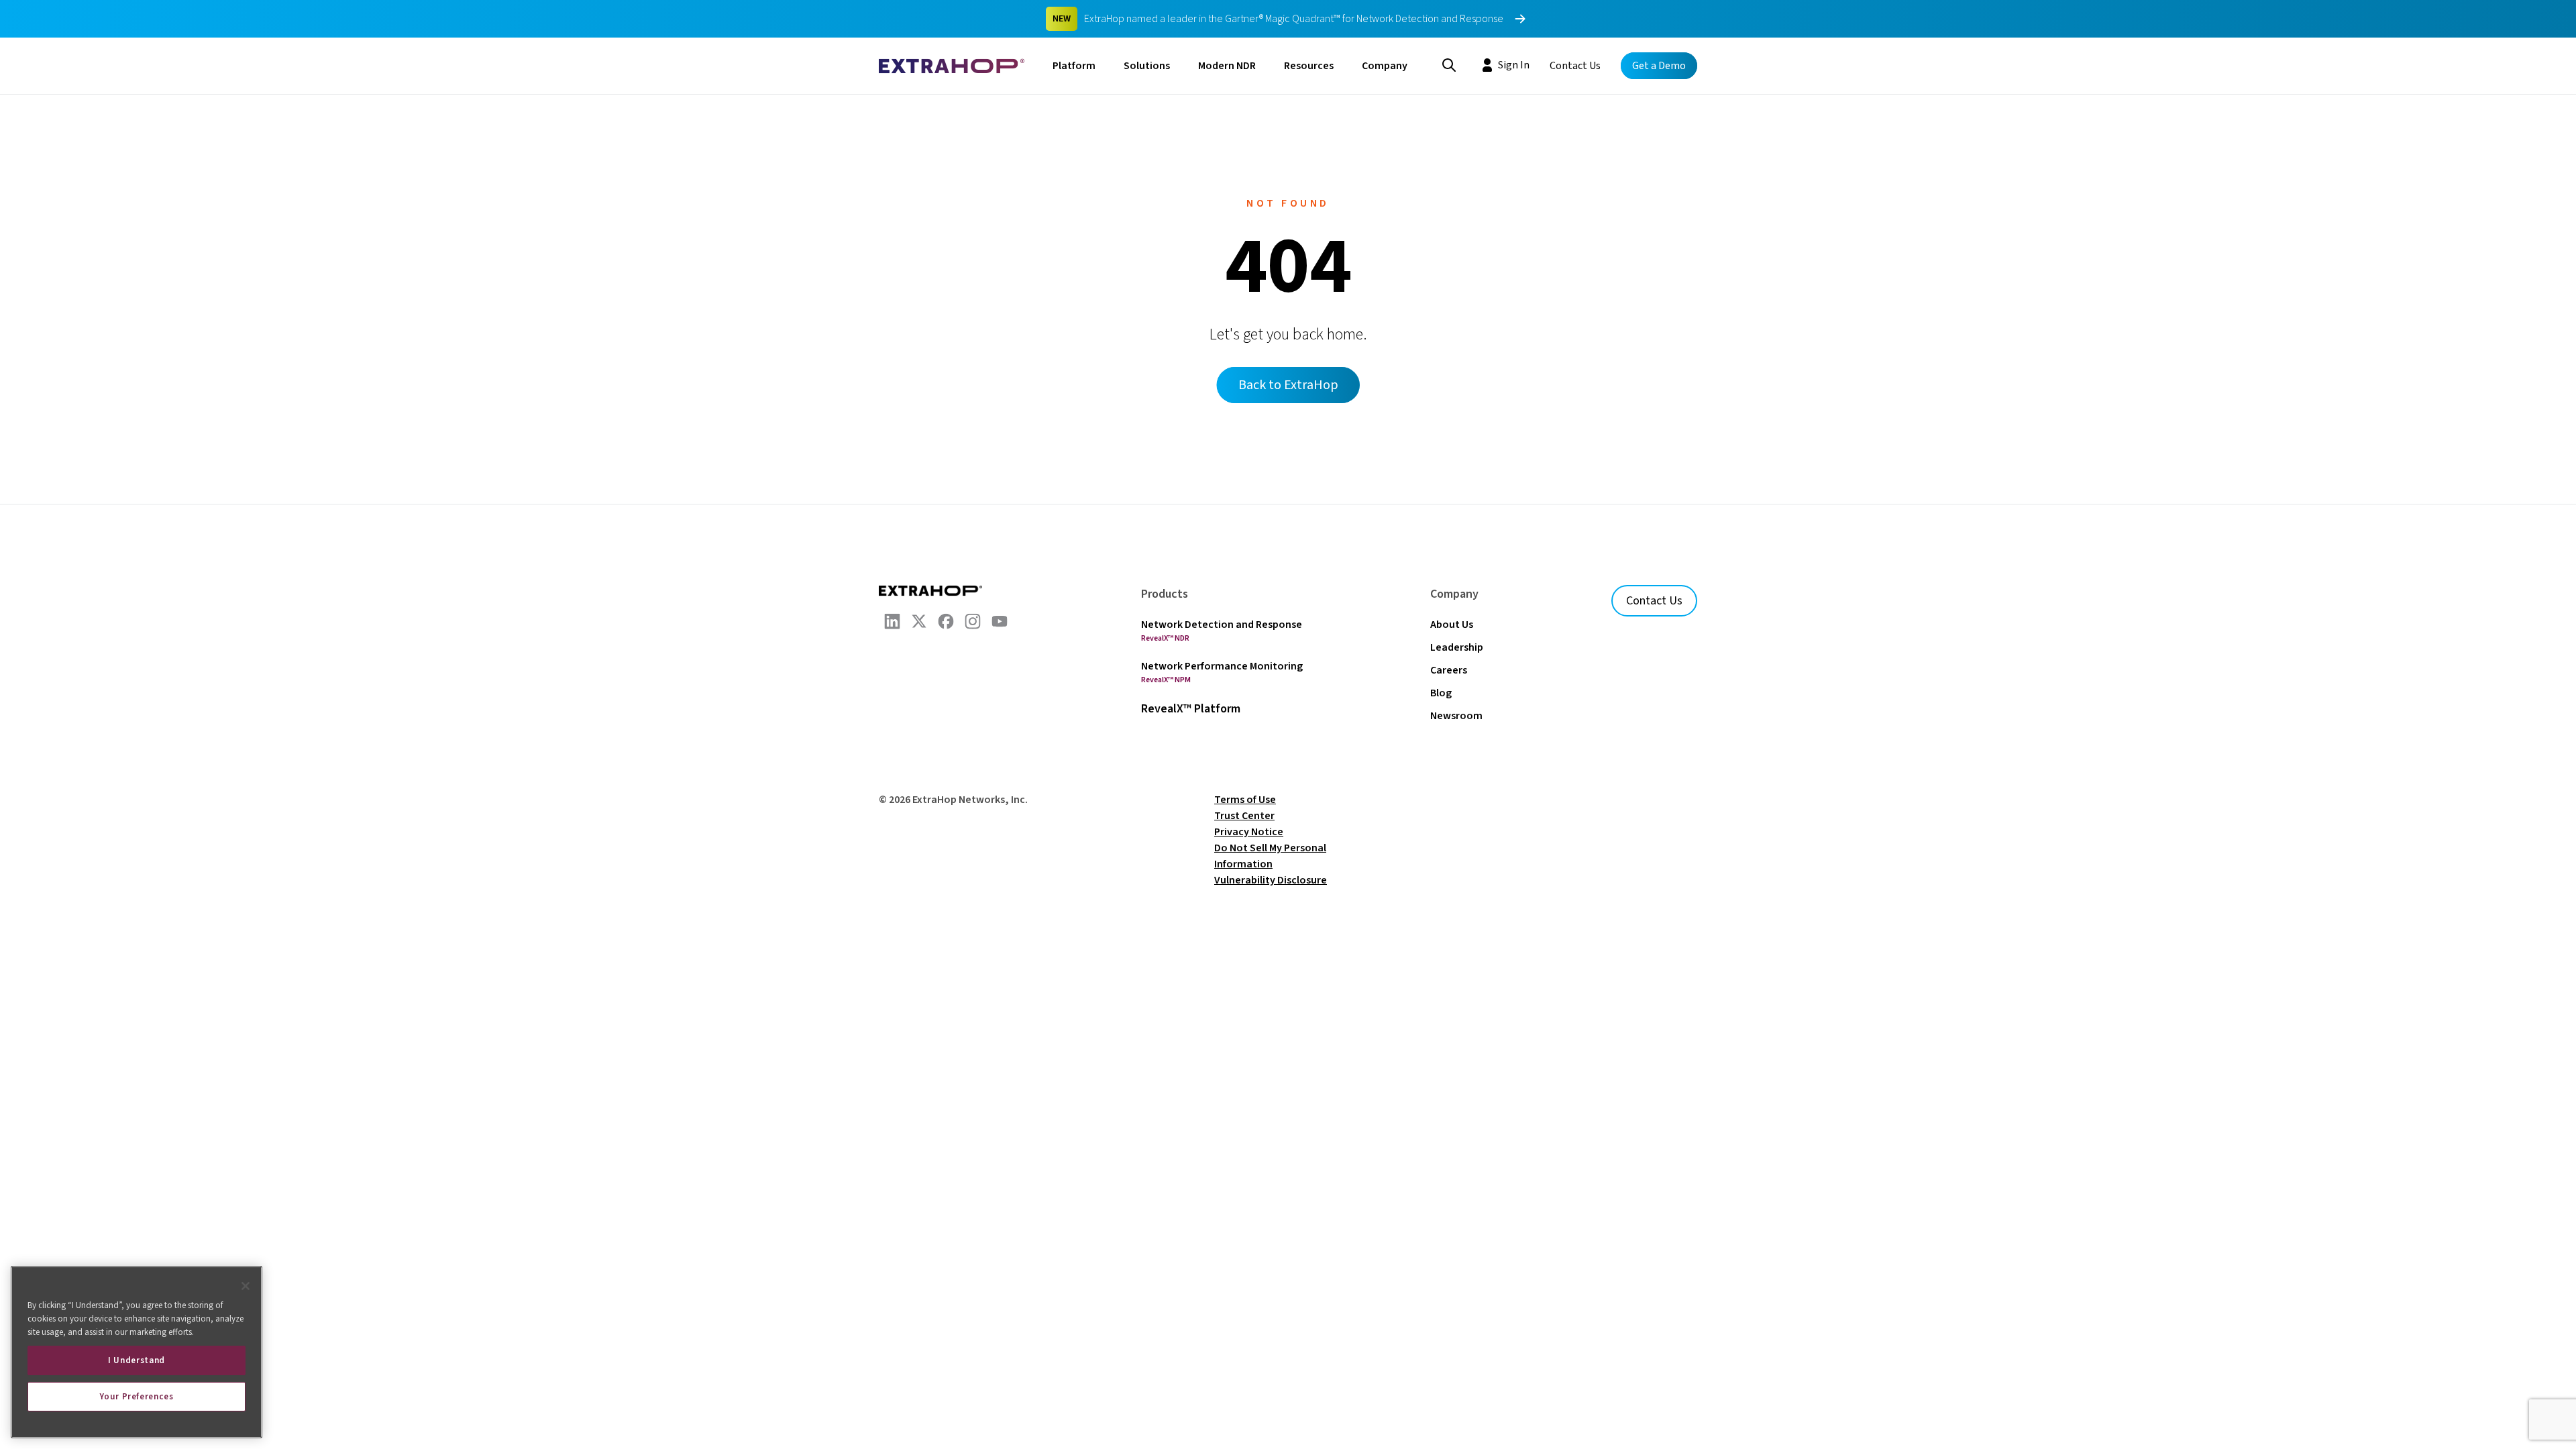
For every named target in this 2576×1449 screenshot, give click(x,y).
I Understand (137, 1360)
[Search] (1449, 64)
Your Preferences (137, 1397)
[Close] (246, 1286)
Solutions (1147, 66)
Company (1385, 66)
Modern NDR (1227, 66)
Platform (1074, 66)
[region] (137, 1352)
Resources (1309, 66)
